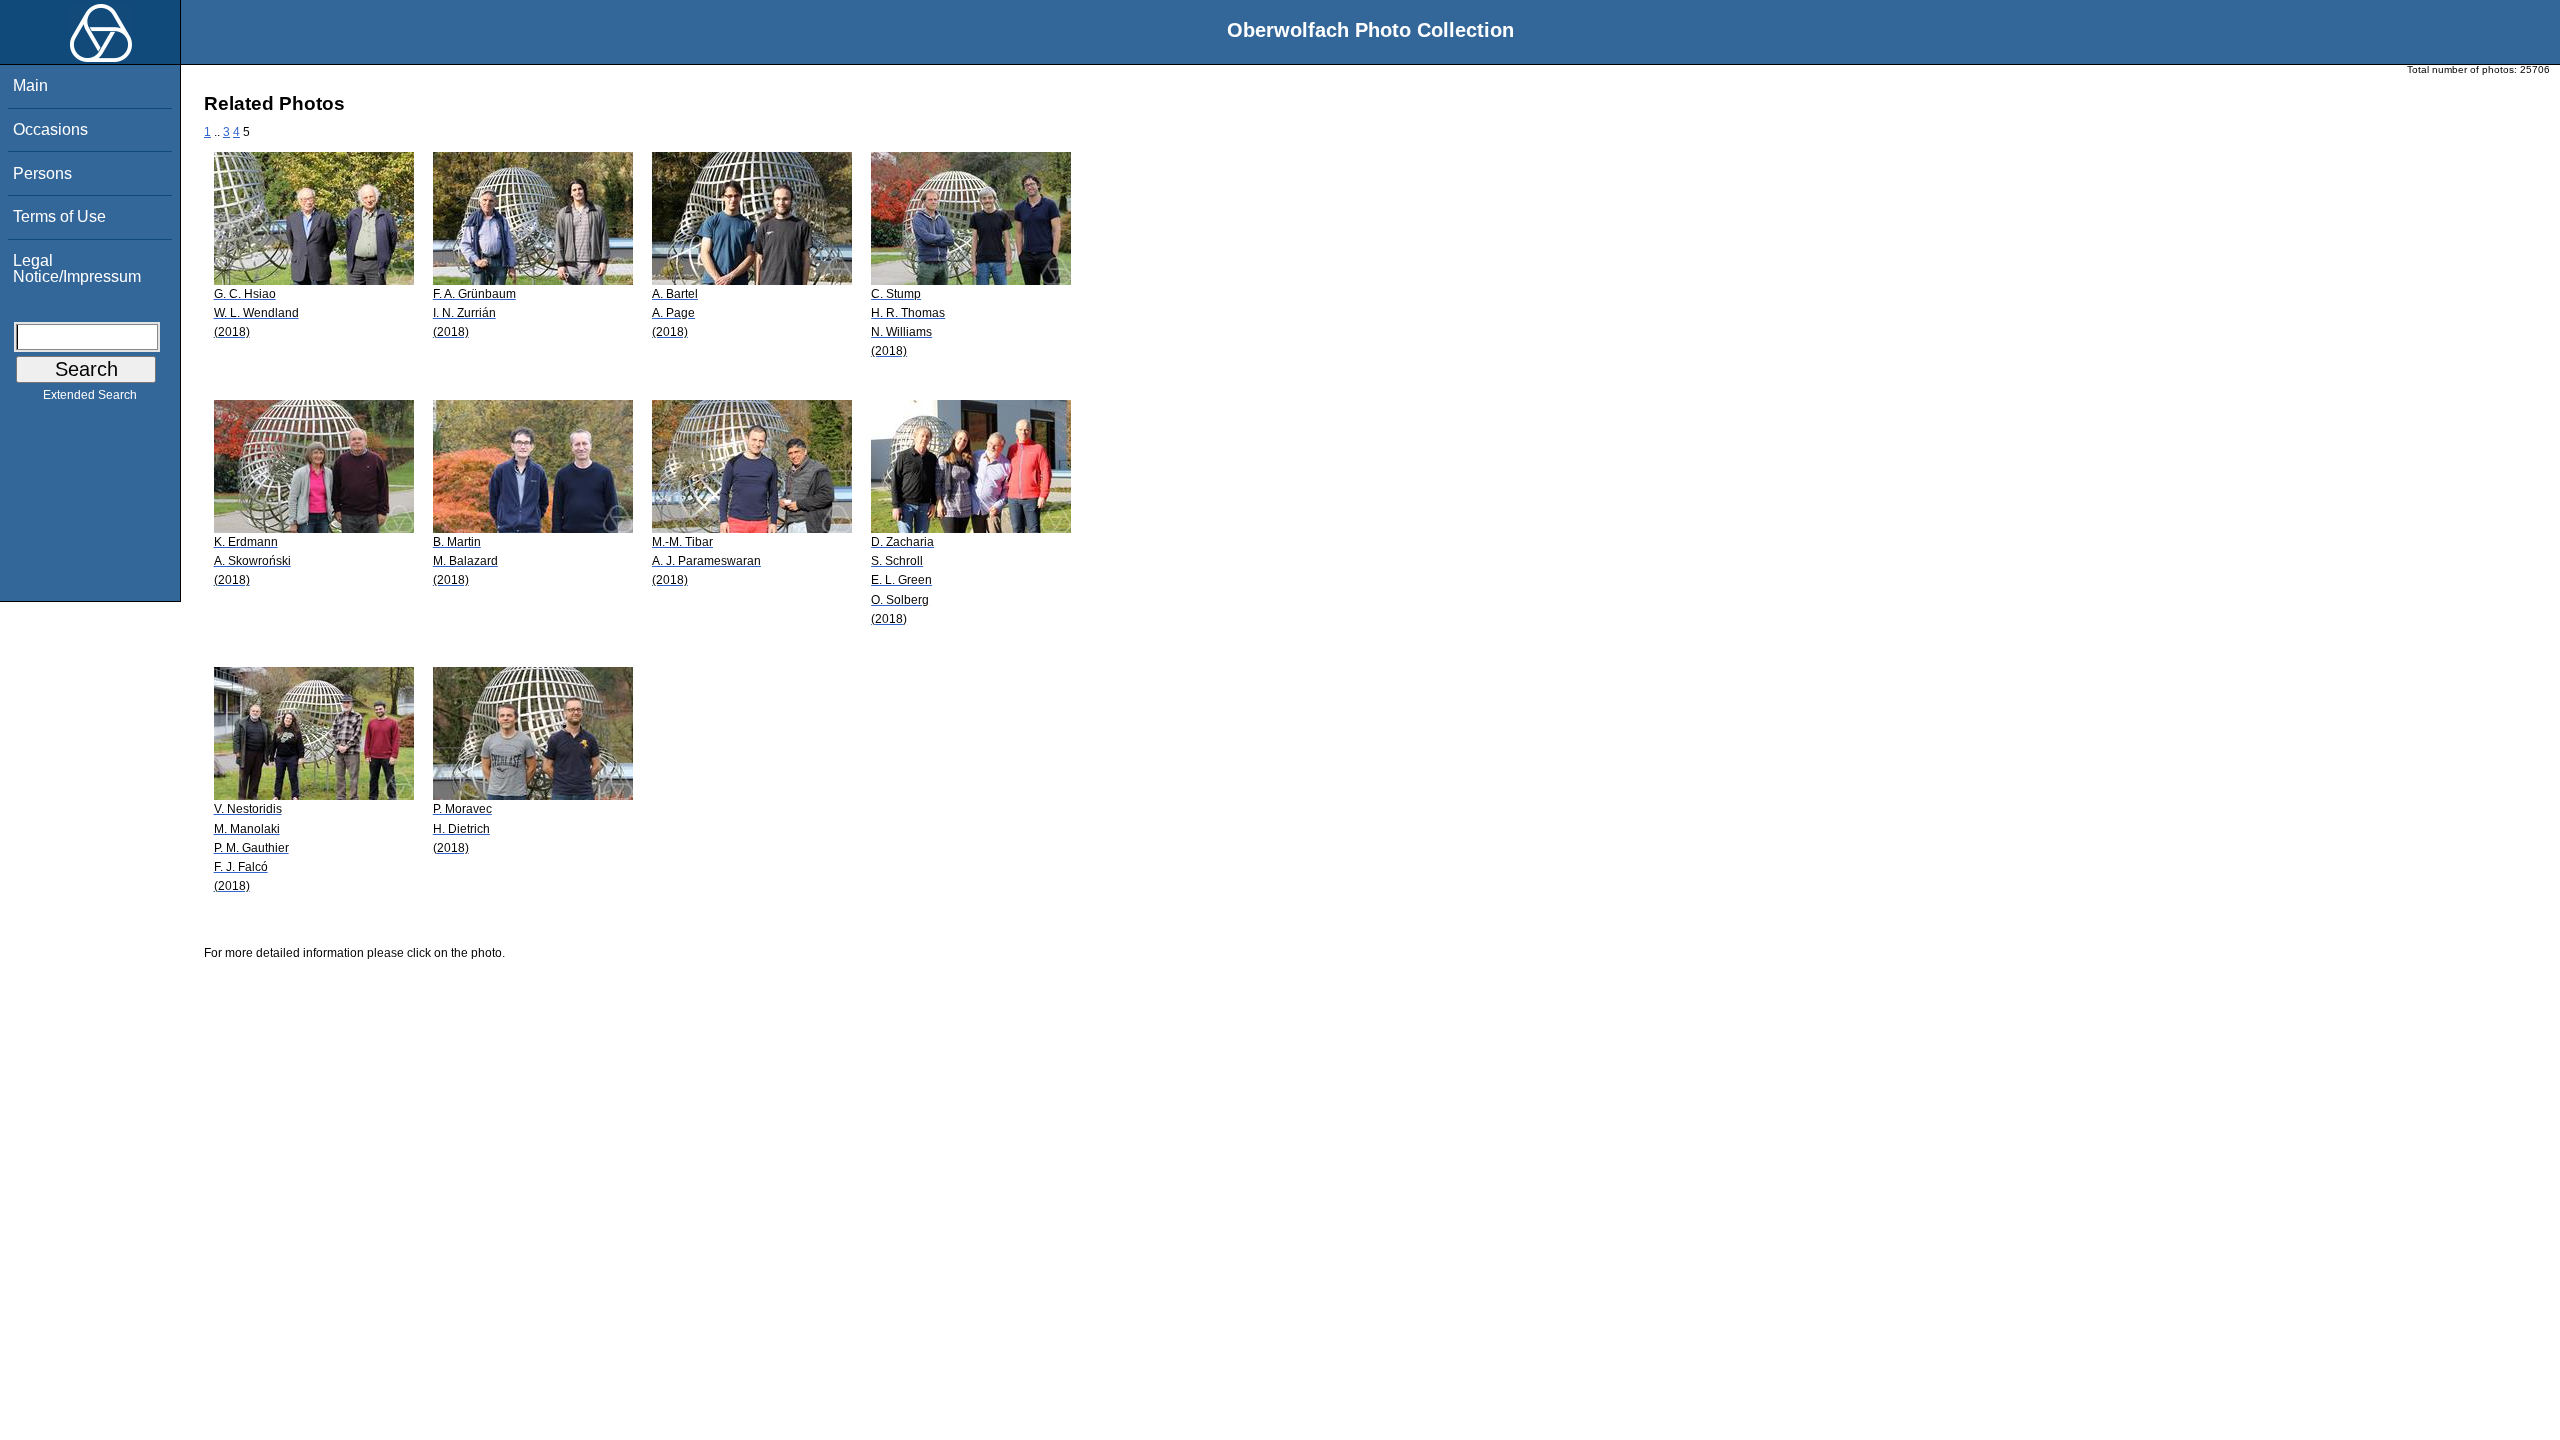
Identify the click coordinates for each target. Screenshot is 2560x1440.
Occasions (50, 129)
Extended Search (90, 395)
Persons (42, 173)
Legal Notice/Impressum (77, 268)
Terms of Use (59, 216)
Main (30, 85)
